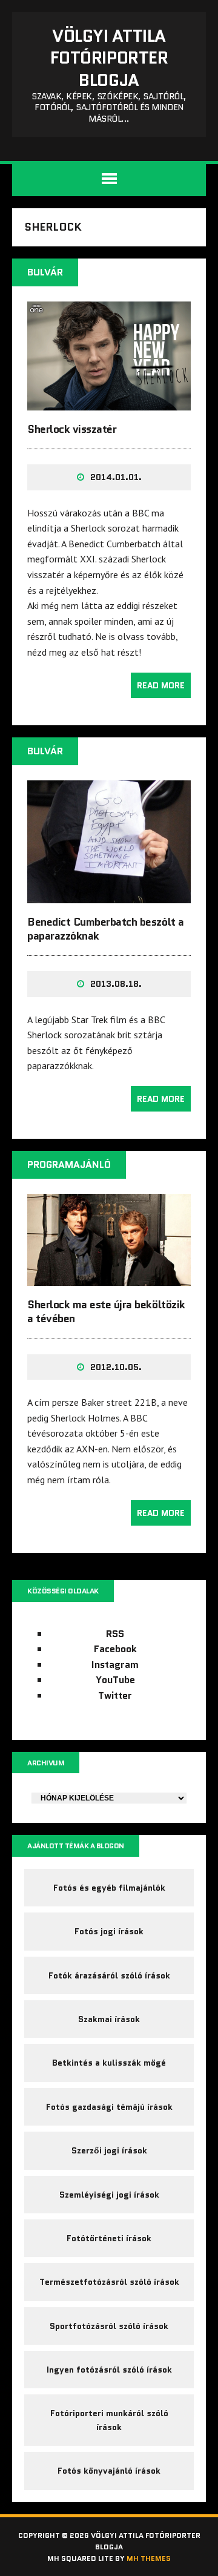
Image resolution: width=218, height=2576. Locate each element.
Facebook (115, 1649)
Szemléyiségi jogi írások (109, 2195)
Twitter (115, 1695)
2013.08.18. (116, 984)
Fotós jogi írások (109, 1931)
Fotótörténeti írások (109, 2238)
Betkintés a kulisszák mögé (109, 2063)
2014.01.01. (116, 477)
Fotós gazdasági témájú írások (109, 2107)
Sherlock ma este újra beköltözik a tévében (106, 1312)
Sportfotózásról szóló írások (109, 2326)
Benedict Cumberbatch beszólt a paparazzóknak (106, 929)
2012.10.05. (116, 1367)
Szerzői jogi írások (109, 2150)
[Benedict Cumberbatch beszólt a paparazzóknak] (109, 895)
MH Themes (149, 2558)
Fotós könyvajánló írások (109, 2471)
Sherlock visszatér (72, 429)
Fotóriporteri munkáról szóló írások (109, 2420)
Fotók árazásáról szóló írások (109, 1975)
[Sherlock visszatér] (109, 402)
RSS (115, 1634)
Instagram (115, 1665)
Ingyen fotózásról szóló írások (109, 2370)
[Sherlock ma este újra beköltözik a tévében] (109, 1277)
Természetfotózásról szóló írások (109, 2282)
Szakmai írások (109, 2019)
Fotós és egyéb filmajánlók (109, 1888)
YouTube (115, 1680)
